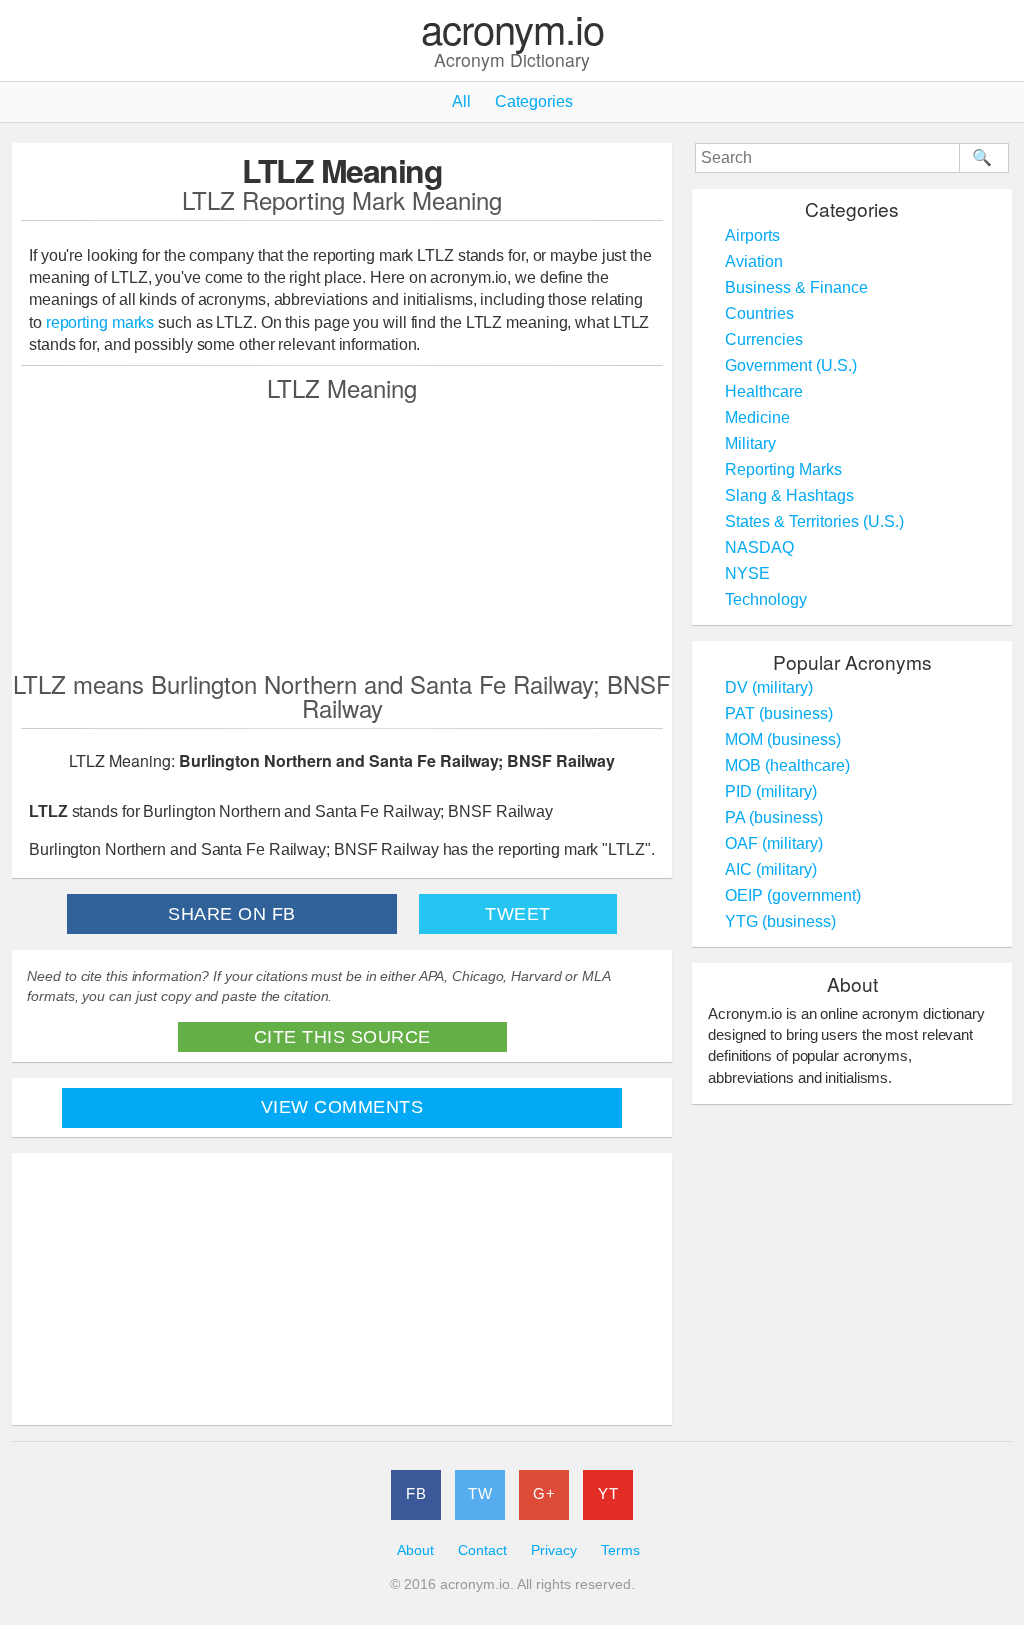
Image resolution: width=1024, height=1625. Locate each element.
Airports (752, 235)
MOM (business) (783, 739)
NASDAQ (759, 547)
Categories (534, 101)
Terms (620, 1550)
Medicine (757, 417)
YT (608, 1493)
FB (416, 1493)
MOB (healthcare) (787, 765)
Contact (482, 1550)
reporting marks (100, 322)
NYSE (747, 573)
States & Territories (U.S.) (814, 521)
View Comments (342, 1107)
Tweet (518, 914)
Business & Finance (796, 287)
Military (750, 443)
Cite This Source (342, 1037)
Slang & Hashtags (789, 495)
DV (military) (769, 687)
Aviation (754, 261)
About (415, 1550)
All (461, 101)
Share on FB (232, 914)
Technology (766, 599)
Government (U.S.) (791, 365)
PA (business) (774, 817)
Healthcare (764, 391)
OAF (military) (774, 843)
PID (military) (771, 791)
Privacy (554, 1550)
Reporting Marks (783, 469)
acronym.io (512, 29)
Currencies (764, 339)
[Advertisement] (342, 535)
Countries (759, 313)
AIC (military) (771, 869)
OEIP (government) (793, 895)
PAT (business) (779, 713)
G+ (544, 1493)
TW (480, 1493)
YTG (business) (780, 921)
